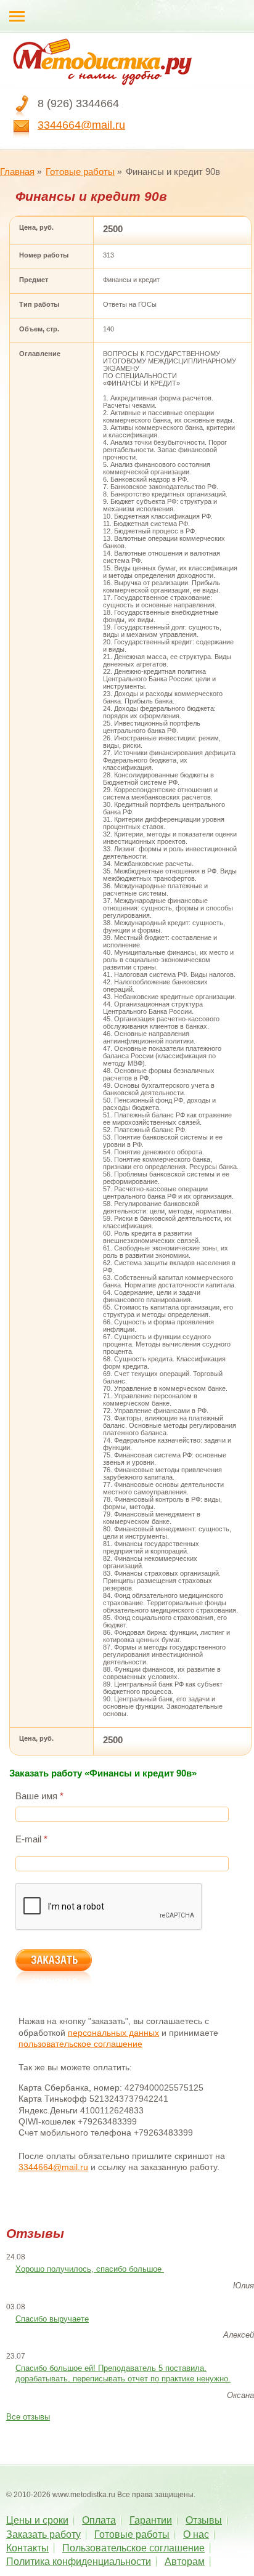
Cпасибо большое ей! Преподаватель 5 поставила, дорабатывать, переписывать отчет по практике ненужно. (123, 2373)
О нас (196, 2534)
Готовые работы (80, 172)
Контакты (27, 2548)
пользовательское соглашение (80, 2044)
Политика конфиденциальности (79, 2562)
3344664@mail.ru (81, 125)
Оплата (99, 2520)
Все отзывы (28, 2417)
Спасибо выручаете (52, 2319)
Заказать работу (43, 2534)
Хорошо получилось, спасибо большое (90, 2269)
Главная (17, 172)
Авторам (185, 2562)
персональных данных (113, 2033)
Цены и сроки (37, 2520)
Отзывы (204, 2520)
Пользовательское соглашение (133, 2548)
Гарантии (151, 2520)
